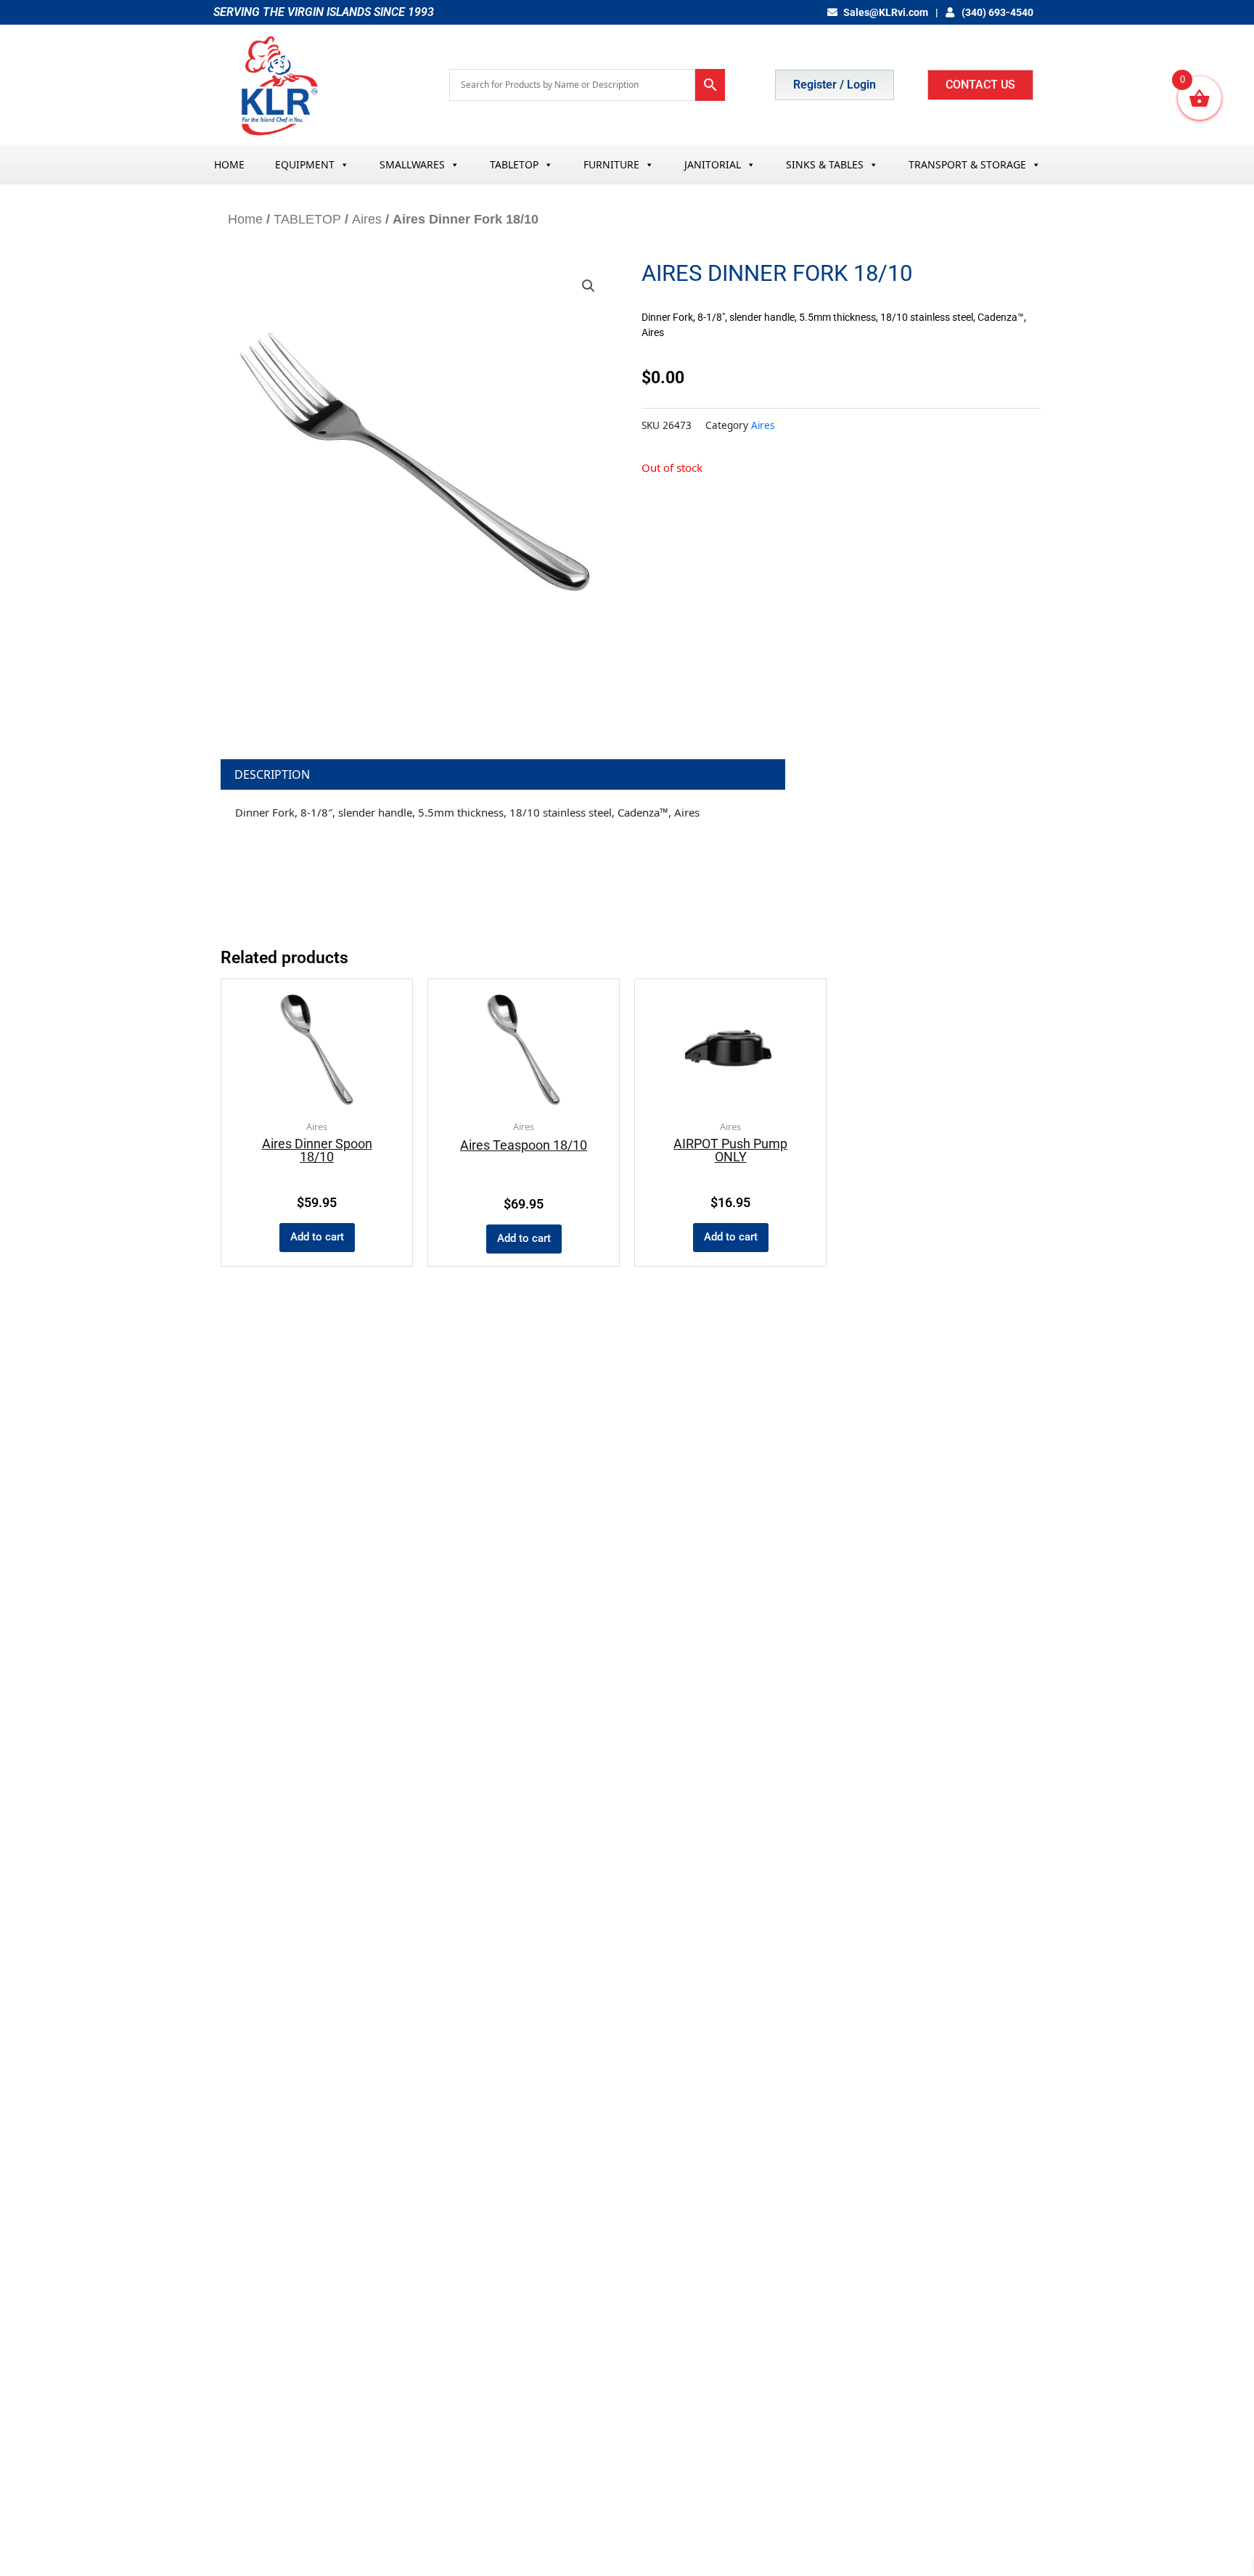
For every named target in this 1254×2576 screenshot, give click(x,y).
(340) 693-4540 (996, 12)
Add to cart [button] (317, 1237)
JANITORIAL (713, 164)
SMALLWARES (412, 164)
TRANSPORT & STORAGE (967, 164)
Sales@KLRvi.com (886, 12)
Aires (367, 219)
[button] (589, 286)
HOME (229, 164)
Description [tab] (272, 774)
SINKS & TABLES (825, 164)
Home (245, 219)
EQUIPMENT (305, 164)
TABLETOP (514, 164)
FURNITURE (611, 164)
